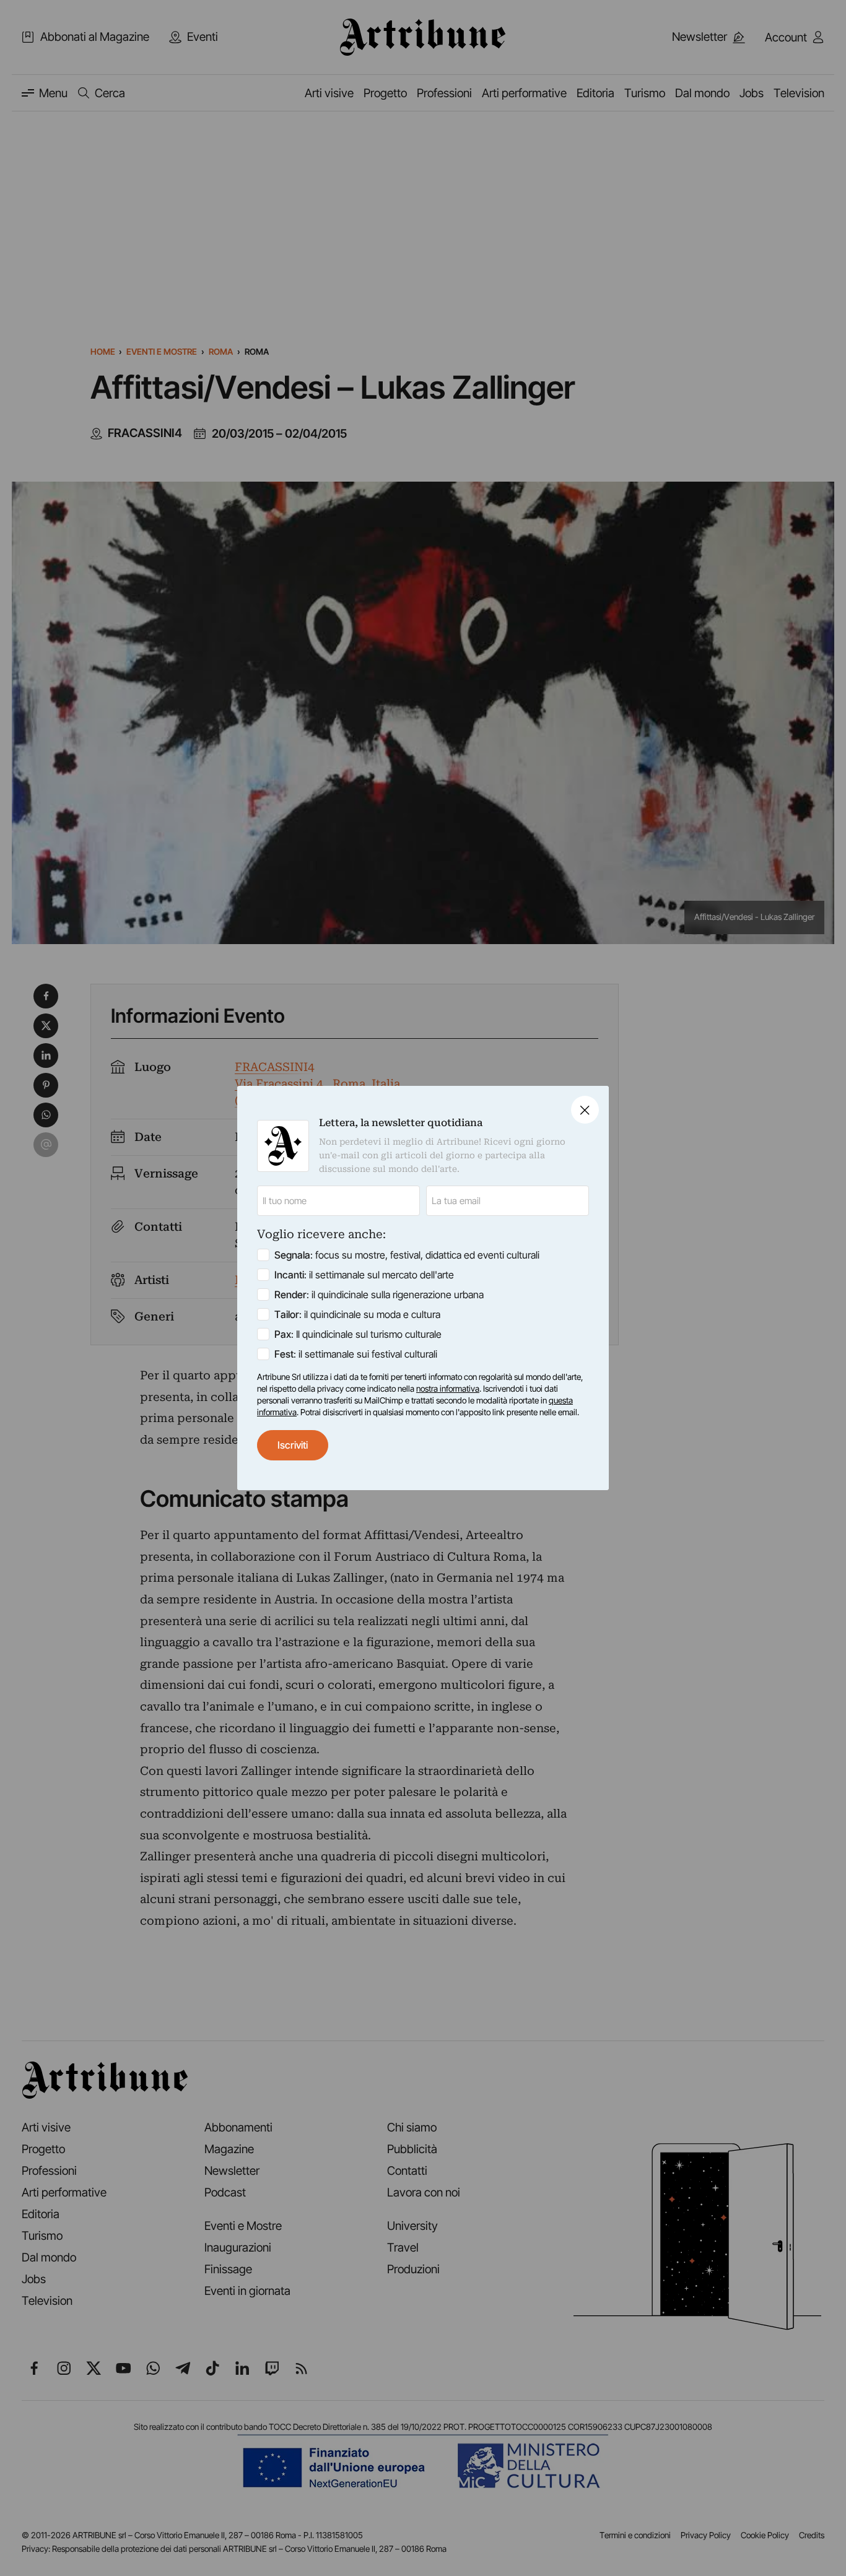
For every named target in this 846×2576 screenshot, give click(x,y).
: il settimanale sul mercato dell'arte (364, 1275)
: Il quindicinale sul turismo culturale (358, 1334)
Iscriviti (293, 1445)
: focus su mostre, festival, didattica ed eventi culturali (407, 1255)
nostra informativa (448, 1389)
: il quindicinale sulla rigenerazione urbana (379, 1295)
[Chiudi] (585, 1110)
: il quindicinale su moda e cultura (357, 1314)
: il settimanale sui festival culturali (356, 1354)
